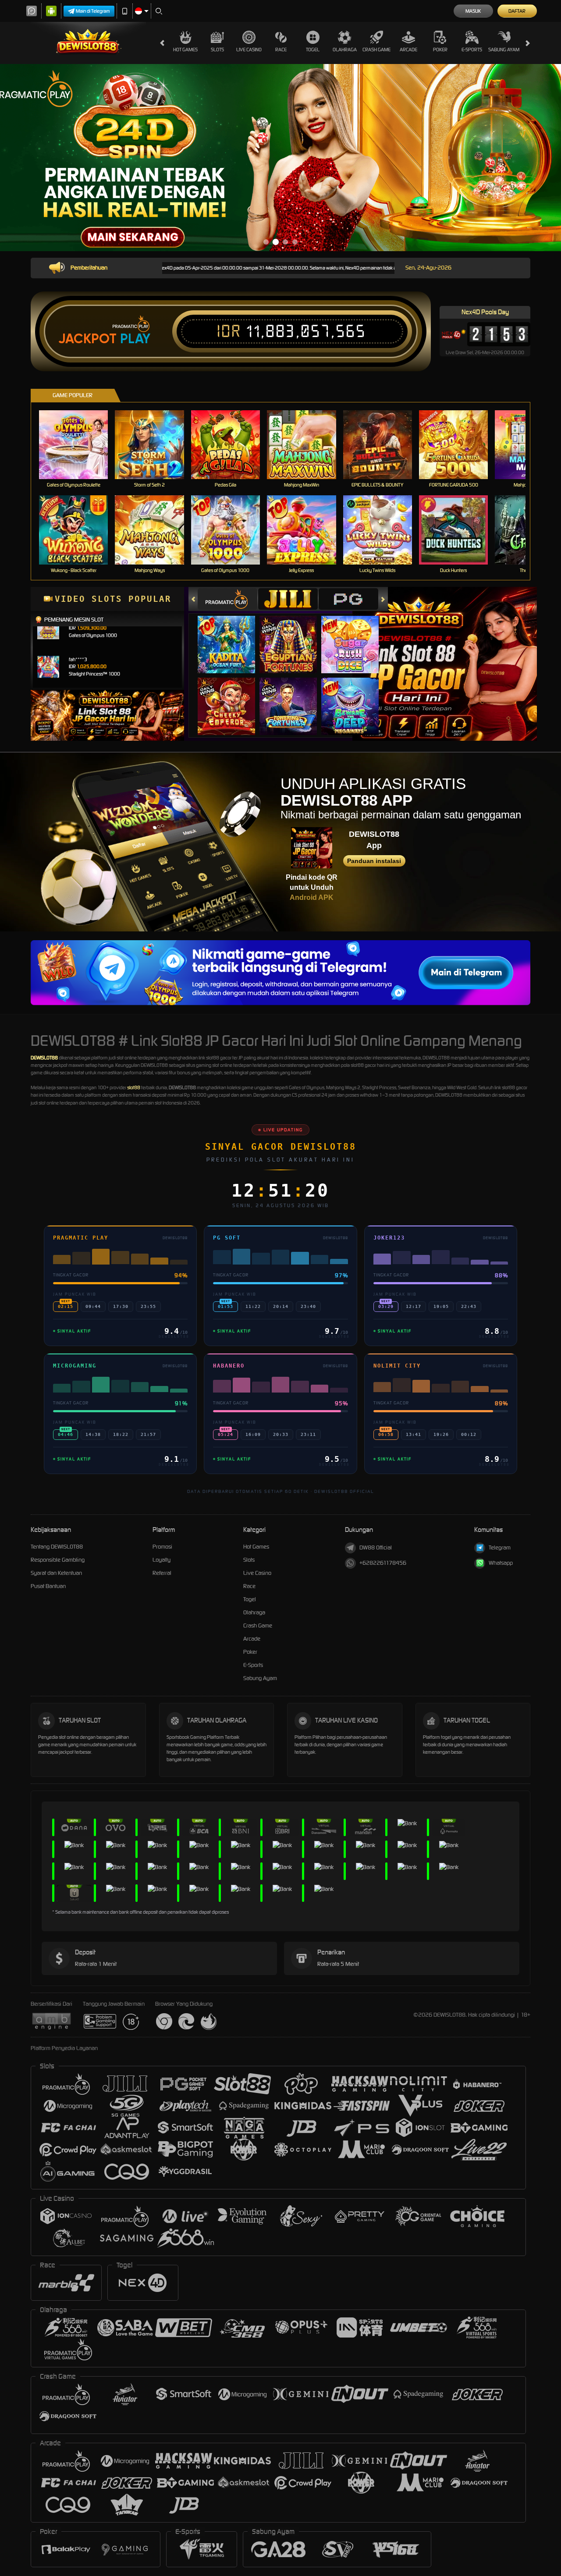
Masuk (473, 11)
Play (135, 339)
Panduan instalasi (374, 861)
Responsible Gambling (58, 1560)
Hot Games (185, 50)
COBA (232, 635)
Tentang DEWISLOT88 (57, 1547)
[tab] (227, 599)
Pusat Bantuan (48, 1586)
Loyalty (162, 1560)
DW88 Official (376, 1547)
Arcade (408, 50)
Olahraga (345, 50)
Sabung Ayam (504, 50)
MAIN (79, 444)
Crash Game (376, 50)
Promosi (162, 1547)
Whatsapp (501, 1563)
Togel (313, 50)
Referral (162, 1573)
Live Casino (249, 50)
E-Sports (472, 50)
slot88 (134, 1087)
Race (281, 50)
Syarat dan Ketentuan (56, 1573)
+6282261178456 (383, 1563)
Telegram (500, 1547)
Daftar (517, 11)
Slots (217, 50)
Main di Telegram (93, 11)
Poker (440, 50)
